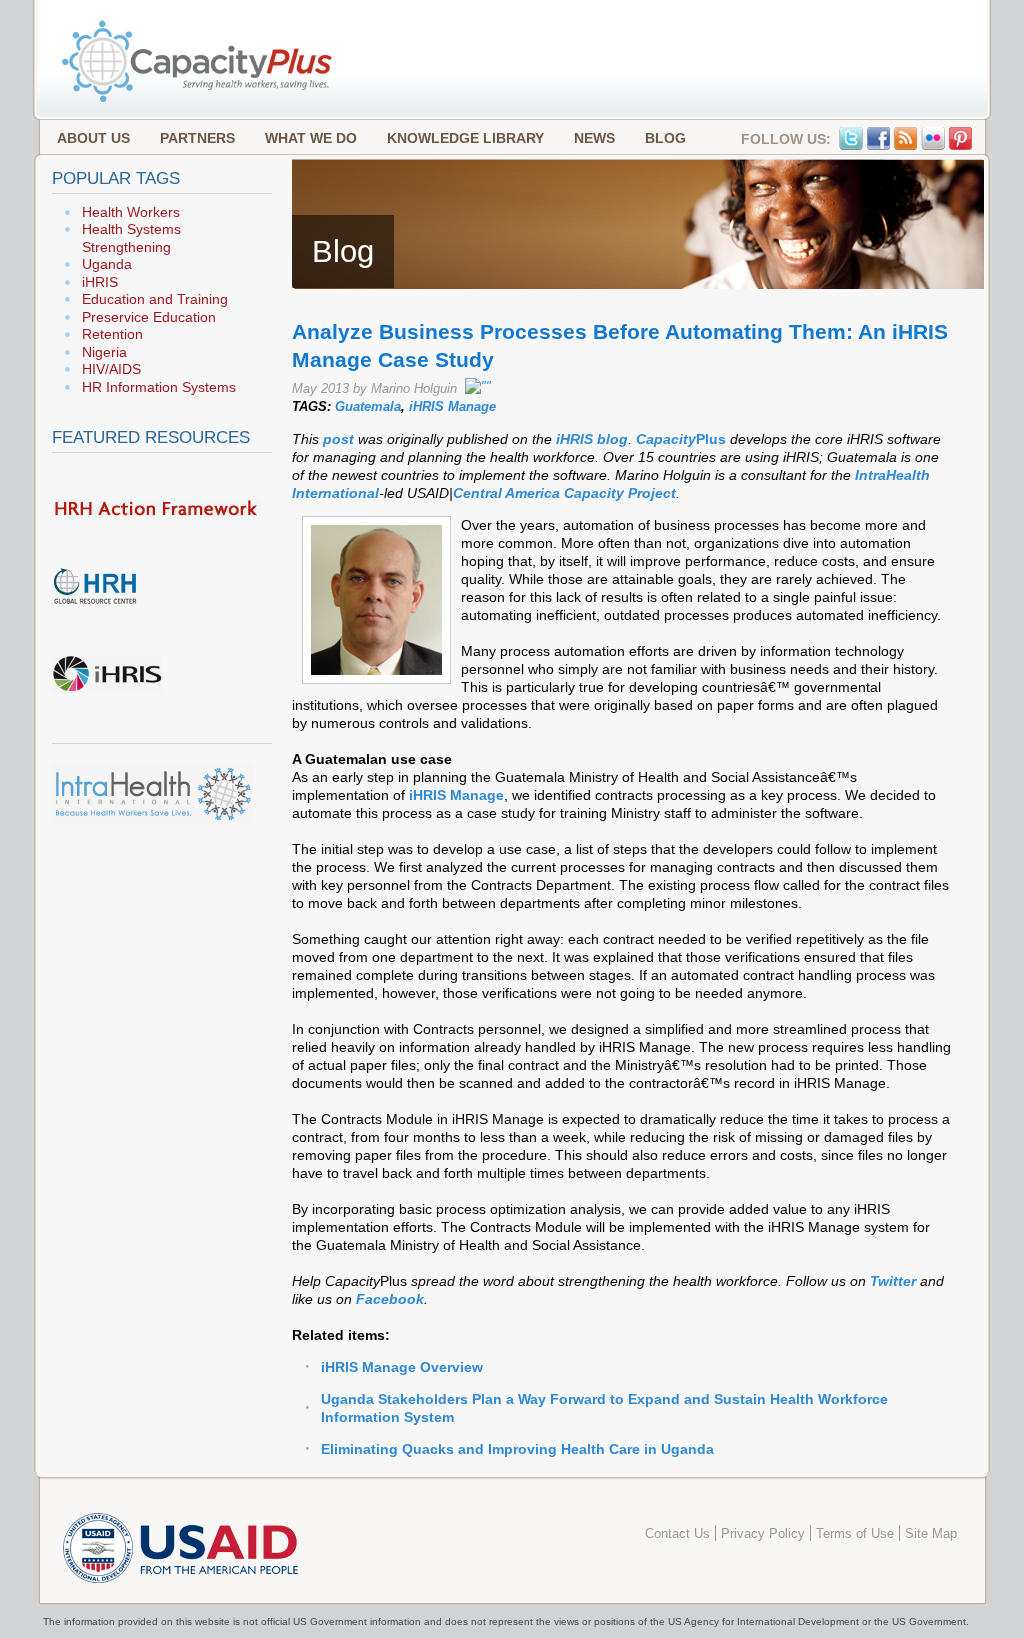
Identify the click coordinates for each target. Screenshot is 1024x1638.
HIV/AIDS (111, 369)
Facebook (390, 1299)
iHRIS (100, 282)
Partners (197, 138)
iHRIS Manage (452, 406)
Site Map (931, 1534)
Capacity (666, 439)
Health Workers (131, 212)
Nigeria (104, 352)
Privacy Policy (763, 1534)
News (594, 138)
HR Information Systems (159, 387)
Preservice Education (149, 317)
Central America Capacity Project (564, 493)
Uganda (107, 264)
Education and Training (155, 299)
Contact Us (677, 1534)
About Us (93, 138)
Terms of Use (855, 1534)
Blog (665, 138)
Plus (711, 439)
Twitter (895, 1281)
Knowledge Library (465, 138)
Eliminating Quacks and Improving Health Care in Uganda (517, 1449)
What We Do (311, 138)
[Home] (199, 100)
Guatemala (368, 406)
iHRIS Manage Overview (402, 1367)
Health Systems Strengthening (131, 238)
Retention (112, 334)
